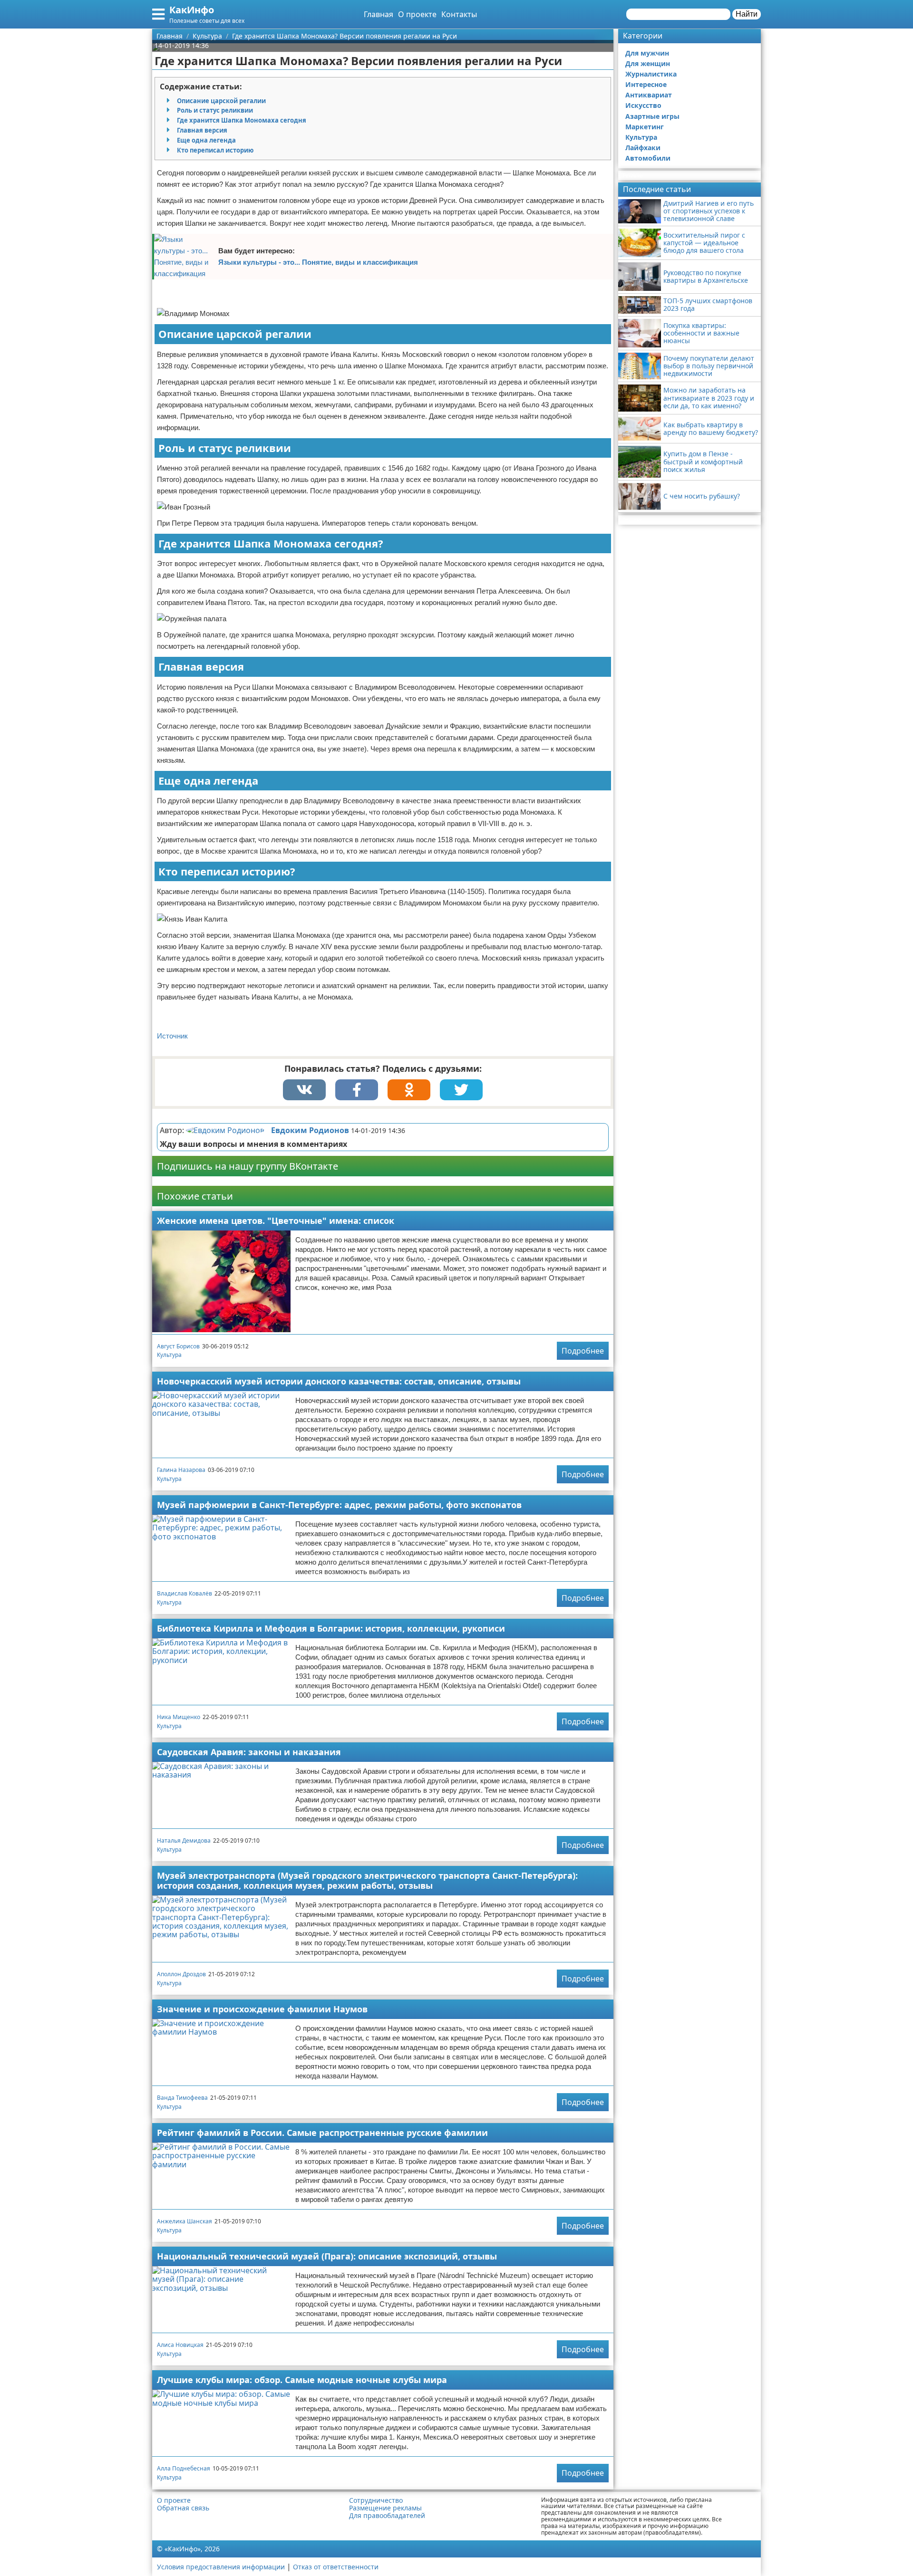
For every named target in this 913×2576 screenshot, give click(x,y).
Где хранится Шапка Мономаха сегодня (242, 120)
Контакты (459, 14)
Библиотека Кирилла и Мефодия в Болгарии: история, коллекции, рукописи (331, 1628)
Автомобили (648, 158)
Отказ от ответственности (336, 2567)
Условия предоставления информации (221, 2567)
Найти (747, 14)
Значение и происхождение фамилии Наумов (262, 2009)
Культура (169, 1355)
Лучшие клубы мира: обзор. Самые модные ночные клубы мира (302, 2380)
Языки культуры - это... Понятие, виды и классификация (318, 262)
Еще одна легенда (206, 140)
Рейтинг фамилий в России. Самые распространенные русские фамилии (322, 2133)
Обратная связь (183, 2508)
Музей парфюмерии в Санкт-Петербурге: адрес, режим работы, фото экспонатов (339, 1505)
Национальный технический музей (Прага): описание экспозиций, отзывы (327, 2256)
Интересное (646, 84)
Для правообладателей (387, 2516)
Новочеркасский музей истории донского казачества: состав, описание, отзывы (339, 1381)
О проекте (417, 14)
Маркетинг (645, 127)
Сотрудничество (376, 2500)
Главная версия (202, 130)
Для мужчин (647, 53)
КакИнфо (192, 10)
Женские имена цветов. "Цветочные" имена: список (276, 1221)
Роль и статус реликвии (215, 110)
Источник (172, 1036)
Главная (379, 14)
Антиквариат (649, 95)
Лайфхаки (643, 148)
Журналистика (651, 74)
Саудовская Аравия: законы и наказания (249, 1752)
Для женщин (648, 63)
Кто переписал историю (215, 150)
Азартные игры (652, 116)
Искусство (643, 105)
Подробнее (583, 1351)
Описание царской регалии (221, 101)
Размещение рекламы (385, 2508)
